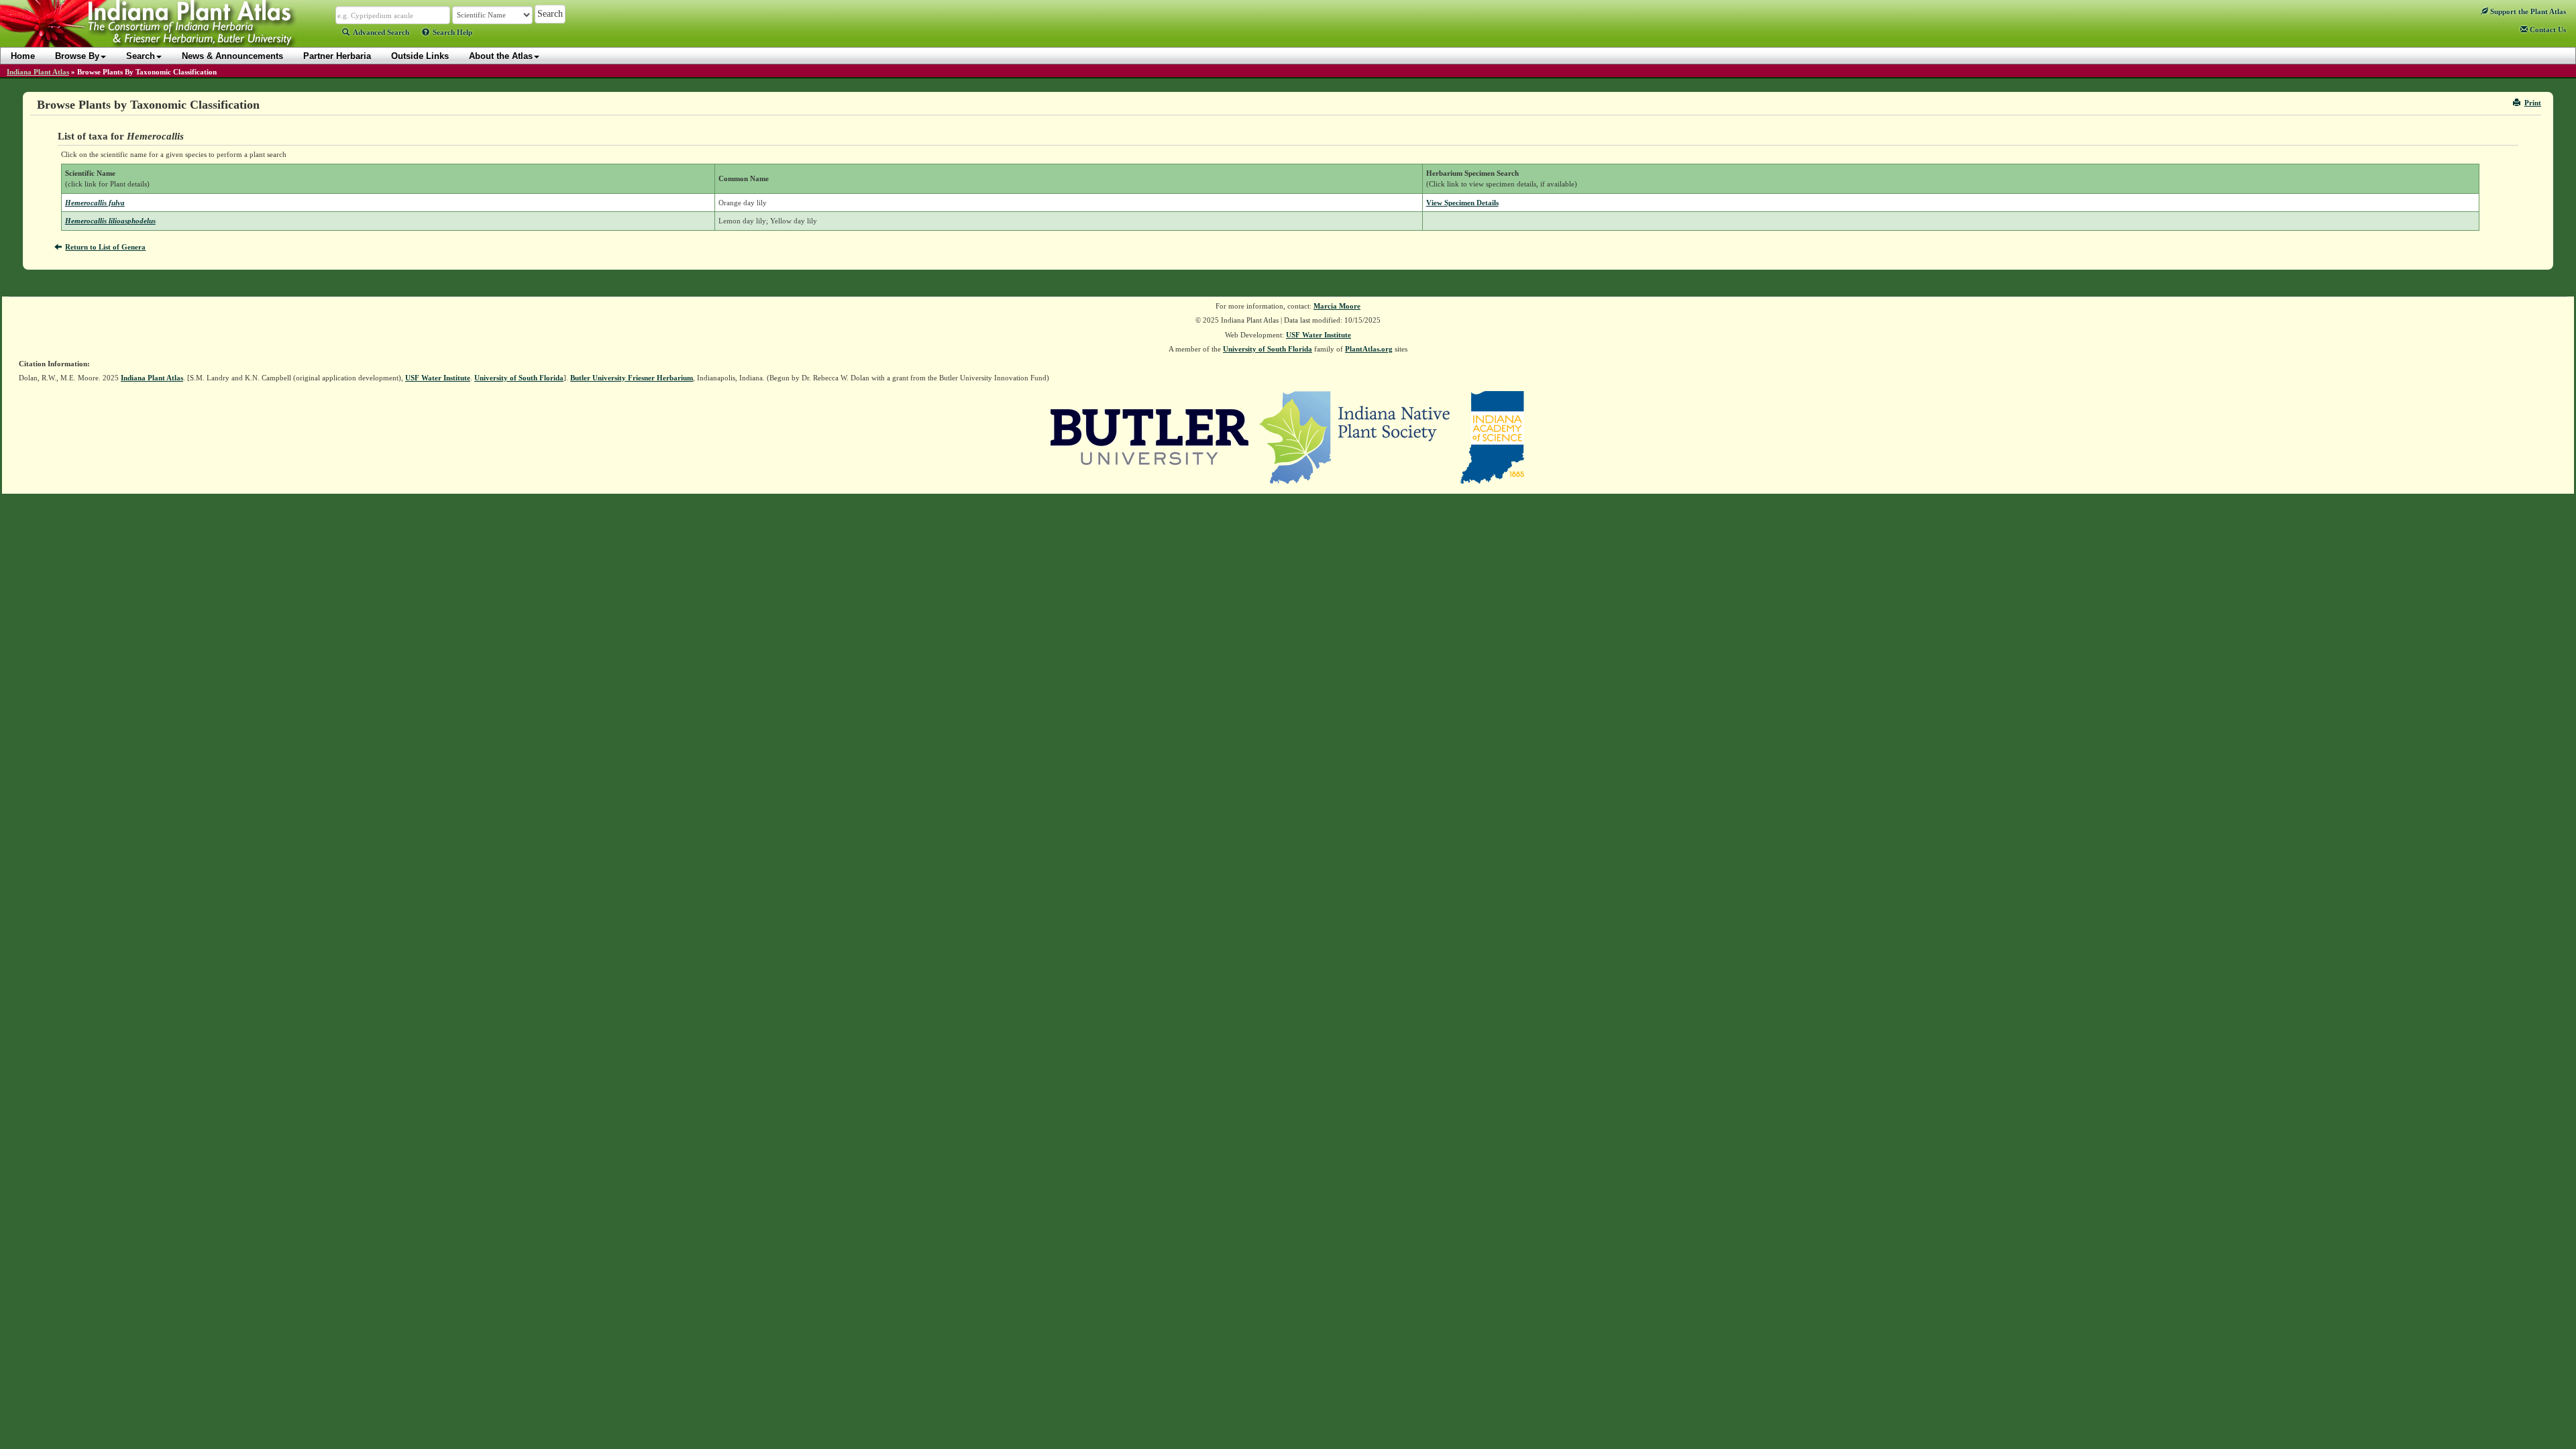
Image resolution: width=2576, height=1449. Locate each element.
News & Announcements (232, 56)
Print (2533, 103)
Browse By (77, 56)
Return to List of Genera (105, 247)
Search (141, 56)
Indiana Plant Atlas (38, 72)
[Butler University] (1150, 436)
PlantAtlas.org (1369, 349)
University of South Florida (1268, 349)
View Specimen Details (1462, 203)
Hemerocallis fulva (95, 203)
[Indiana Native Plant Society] (1355, 436)
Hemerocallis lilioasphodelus (110, 221)
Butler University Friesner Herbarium (632, 378)
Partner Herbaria (337, 56)
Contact (2547, 30)
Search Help (452, 32)
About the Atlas (501, 56)
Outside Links (420, 56)
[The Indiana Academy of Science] (1492, 436)
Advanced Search (381, 32)
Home (23, 56)
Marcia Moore (1337, 306)
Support (2527, 11)
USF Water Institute (1319, 335)
